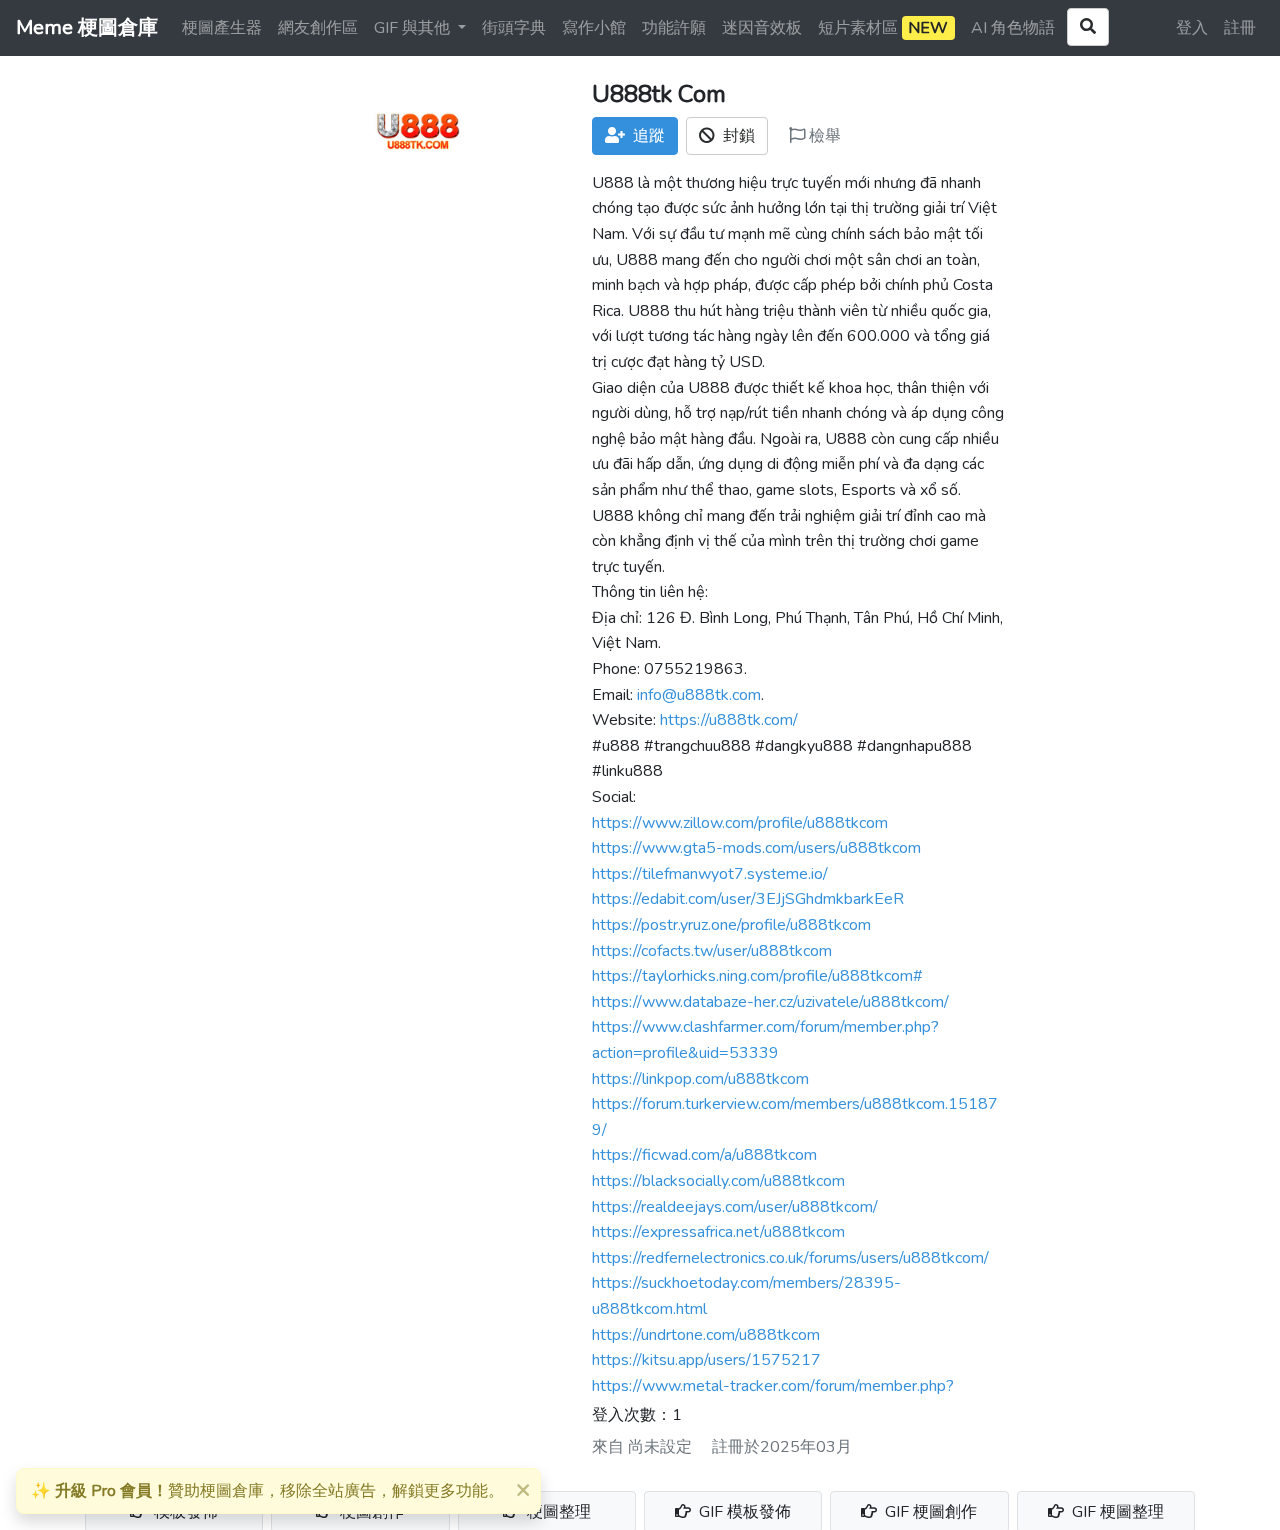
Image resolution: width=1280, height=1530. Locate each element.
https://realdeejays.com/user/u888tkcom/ (735, 1207)
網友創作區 (318, 28)
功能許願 (674, 28)
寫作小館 (594, 28)
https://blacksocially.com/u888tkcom (718, 1181)
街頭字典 (514, 28)
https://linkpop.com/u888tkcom (700, 1079)
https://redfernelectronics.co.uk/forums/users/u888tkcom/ (790, 1258)
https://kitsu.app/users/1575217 (706, 1360)
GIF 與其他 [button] (414, 28)
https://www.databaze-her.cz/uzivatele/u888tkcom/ (770, 1002)
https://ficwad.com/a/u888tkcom (704, 1155)
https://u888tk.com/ (729, 720)
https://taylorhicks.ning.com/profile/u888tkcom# (757, 976)
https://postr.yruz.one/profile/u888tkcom (731, 925)
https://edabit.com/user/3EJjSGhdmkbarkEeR (748, 899)
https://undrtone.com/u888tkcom (706, 1335)
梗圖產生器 (222, 28)
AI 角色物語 (1013, 28)
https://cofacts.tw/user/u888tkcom (712, 951)
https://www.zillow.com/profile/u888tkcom (740, 823)
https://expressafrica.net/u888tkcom (718, 1232)
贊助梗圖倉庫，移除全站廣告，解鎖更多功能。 (267, 1491)
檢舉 (823, 136)
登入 (1192, 28)
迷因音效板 (762, 28)
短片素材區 (883, 28)
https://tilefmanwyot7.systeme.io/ (710, 874)
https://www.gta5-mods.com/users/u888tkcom (756, 848)
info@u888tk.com (699, 695)
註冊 (1240, 28)
